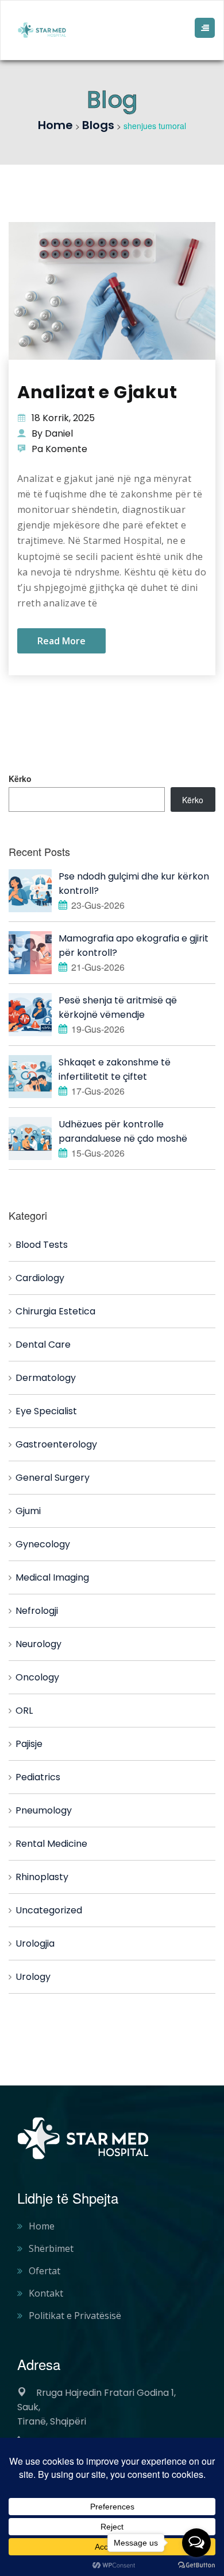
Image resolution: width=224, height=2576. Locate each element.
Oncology (37, 1677)
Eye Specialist (46, 1411)
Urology (33, 1977)
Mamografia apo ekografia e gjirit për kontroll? (134, 945)
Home (42, 2226)
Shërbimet (51, 2248)
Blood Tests (42, 1245)
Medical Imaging (52, 1577)
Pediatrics (38, 1777)
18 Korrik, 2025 (63, 418)
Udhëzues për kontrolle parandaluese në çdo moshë (123, 1131)
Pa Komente (59, 449)
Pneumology (44, 1810)
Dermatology (46, 1378)
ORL (24, 1711)
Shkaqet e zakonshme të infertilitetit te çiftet (115, 1069)
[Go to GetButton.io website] (196, 2565)
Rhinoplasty (42, 1877)
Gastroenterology (56, 1444)
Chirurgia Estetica (55, 1311)
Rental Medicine (51, 1844)
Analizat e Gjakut (97, 392)
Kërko (20, 779)
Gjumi (28, 1511)
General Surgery (53, 1478)
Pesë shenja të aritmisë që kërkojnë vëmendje (118, 1007)
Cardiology (40, 1278)
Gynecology (43, 1544)
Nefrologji (37, 1611)
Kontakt (46, 2293)
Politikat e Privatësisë (75, 2316)
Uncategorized (49, 1910)
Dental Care (43, 1345)
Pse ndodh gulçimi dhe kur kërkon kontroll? (134, 884)
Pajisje (29, 1744)
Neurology (38, 1644)
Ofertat (45, 2271)
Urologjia (35, 1943)
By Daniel (52, 433)
